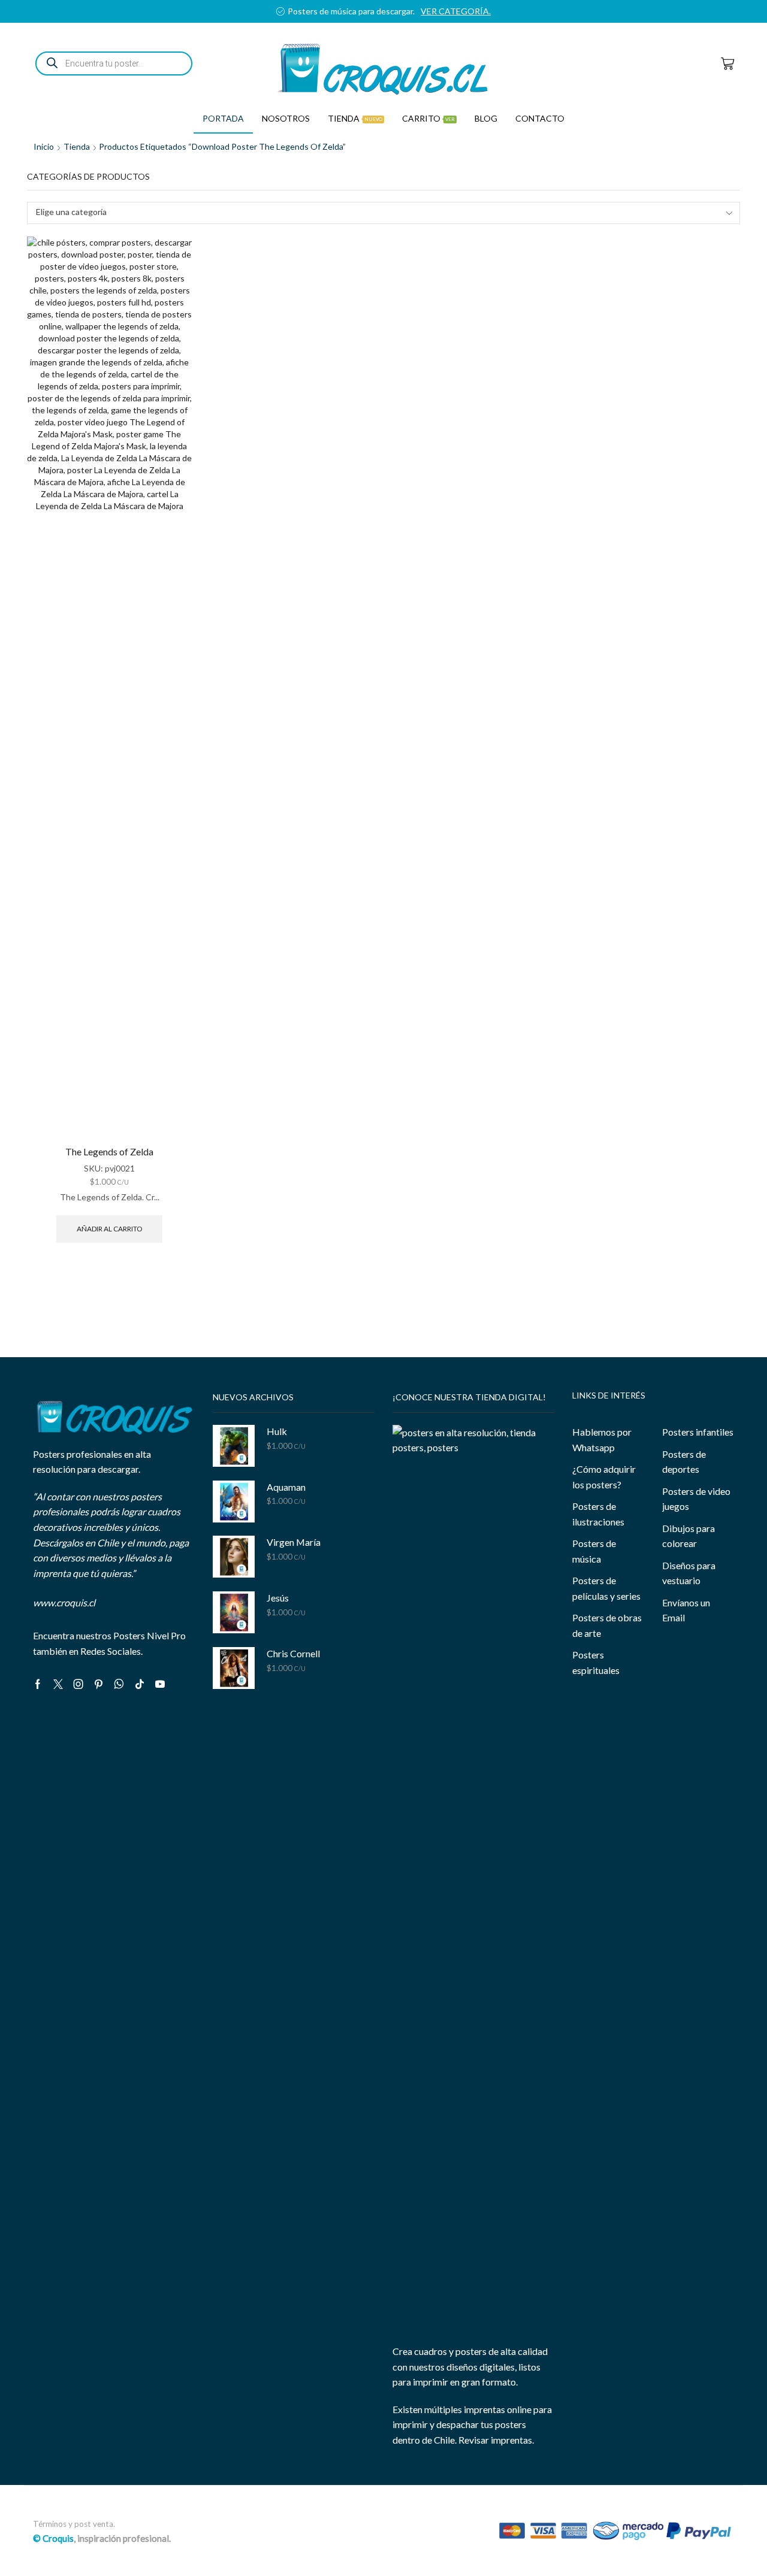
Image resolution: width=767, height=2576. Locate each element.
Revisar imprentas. (496, 2440)
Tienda (355, 118)
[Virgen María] (234, 1557)
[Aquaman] (234, 1502)
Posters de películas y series (606, 1588)
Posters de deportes (684, 1462)
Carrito (428, 118)
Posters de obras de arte (607, 1625)
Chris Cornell (293, 1653)
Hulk (277, 1431)
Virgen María (294, 1542)
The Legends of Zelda (109, 1151)
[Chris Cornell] (234, 1668)
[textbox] (375, 212)
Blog (486, 118)
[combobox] (383, 213)
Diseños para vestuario (689, 1573)
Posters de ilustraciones (598, 1514)
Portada (223, 118)
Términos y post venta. (74, 2524)
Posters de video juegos (696, 1499)
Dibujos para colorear (689, 1536)
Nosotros (286, 118)
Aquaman (286, 1487)
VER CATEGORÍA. (474, 11)
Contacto (540, 118)
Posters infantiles (698, 1432)
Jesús (278, 1598)
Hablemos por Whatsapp (602, 1440)
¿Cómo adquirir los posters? (604, 1477)
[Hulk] (234, 1446)
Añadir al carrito (109, 1229)
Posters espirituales (596, 1662)
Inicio (44, 146)
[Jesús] (234, 1612)
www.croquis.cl (64, 1602)
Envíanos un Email (686, 1610)
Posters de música (594, 1551)
